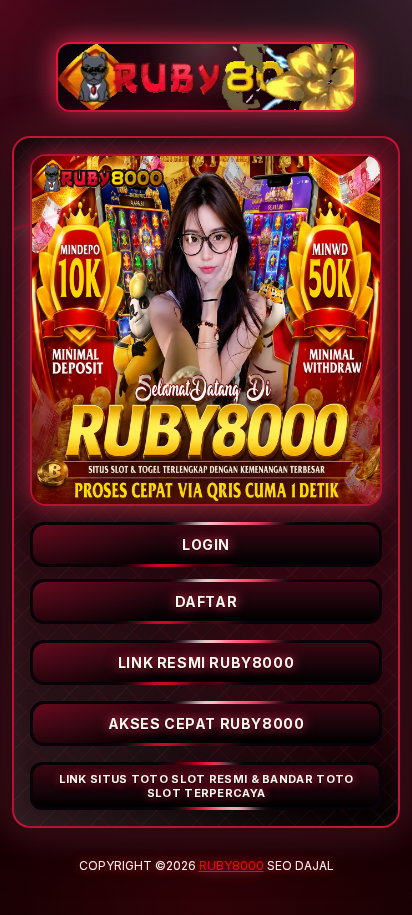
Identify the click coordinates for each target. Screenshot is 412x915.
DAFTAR (206, 601)
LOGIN (206, 544)
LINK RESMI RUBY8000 (206, 662)
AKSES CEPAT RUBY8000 (206, 723)
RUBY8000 (231, 865)
